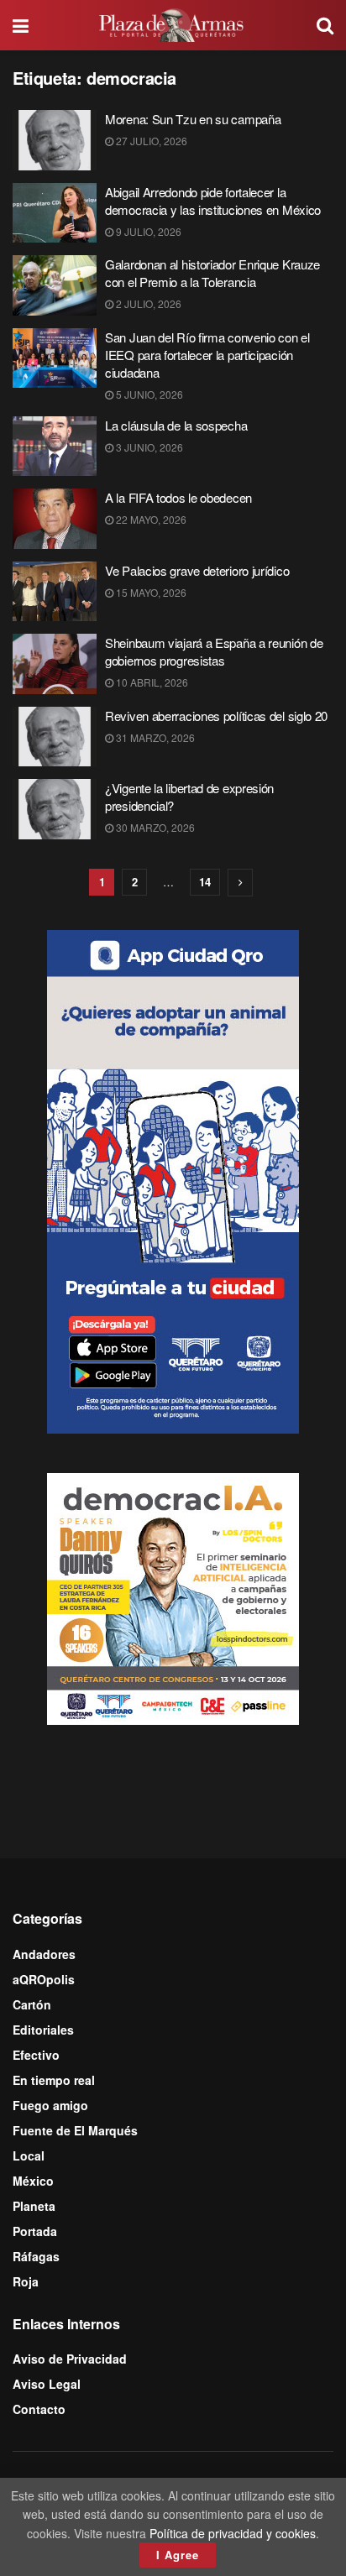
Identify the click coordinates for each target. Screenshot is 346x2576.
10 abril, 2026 (151, 682)
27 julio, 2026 (150, 141)
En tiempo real (54, 2080)
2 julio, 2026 (147, 303)
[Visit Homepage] (173, 25)
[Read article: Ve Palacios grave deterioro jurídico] (55, 592)
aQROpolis (44, 1979)
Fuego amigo (50, 2105)
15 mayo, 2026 (150, 592)
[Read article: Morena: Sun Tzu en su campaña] (55, 140)
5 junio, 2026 (148, 394)
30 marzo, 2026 (154, 827)
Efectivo (36, 2055)
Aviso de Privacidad (70, 2359)
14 (205, 882)
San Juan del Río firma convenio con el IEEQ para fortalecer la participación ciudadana (207, 355)
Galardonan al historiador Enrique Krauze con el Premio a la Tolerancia (212, 273)
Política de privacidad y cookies (233, 2533)
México (33, 2181)
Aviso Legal (47, 2384)
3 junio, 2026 (148, 447)
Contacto (39, 2409)
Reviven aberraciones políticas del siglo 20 (216, 716)
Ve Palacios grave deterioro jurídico (197, 570)
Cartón (32, 2004)
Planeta (34, 2206)
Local (29, 2155)
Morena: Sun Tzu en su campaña (193, 119)
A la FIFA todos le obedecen (178, 497)
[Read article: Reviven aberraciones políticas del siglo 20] (55, 737)
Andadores (44, 1954)
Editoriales (43, 2030)
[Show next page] (240, 883)
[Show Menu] (21, 25)
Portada (35, 2231)
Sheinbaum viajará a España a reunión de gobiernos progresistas (214, 651)
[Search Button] (325, 25)
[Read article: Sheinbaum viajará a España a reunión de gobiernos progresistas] (55, 664)
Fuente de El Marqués (75, 2130)
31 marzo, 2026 (154, 737)
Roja (26, 2281)
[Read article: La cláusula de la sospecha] (55, 447)
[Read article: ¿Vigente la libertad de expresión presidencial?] (55, 809)
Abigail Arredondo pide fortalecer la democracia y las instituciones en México (213, 201)
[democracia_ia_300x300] (173, 1596)
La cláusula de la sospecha (176, 425)
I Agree (178, 2555)
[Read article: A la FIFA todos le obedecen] (55, 519)
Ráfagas (36, 2256)
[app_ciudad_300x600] (173, 1180)
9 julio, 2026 (147, 231)
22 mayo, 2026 (150, 519)
